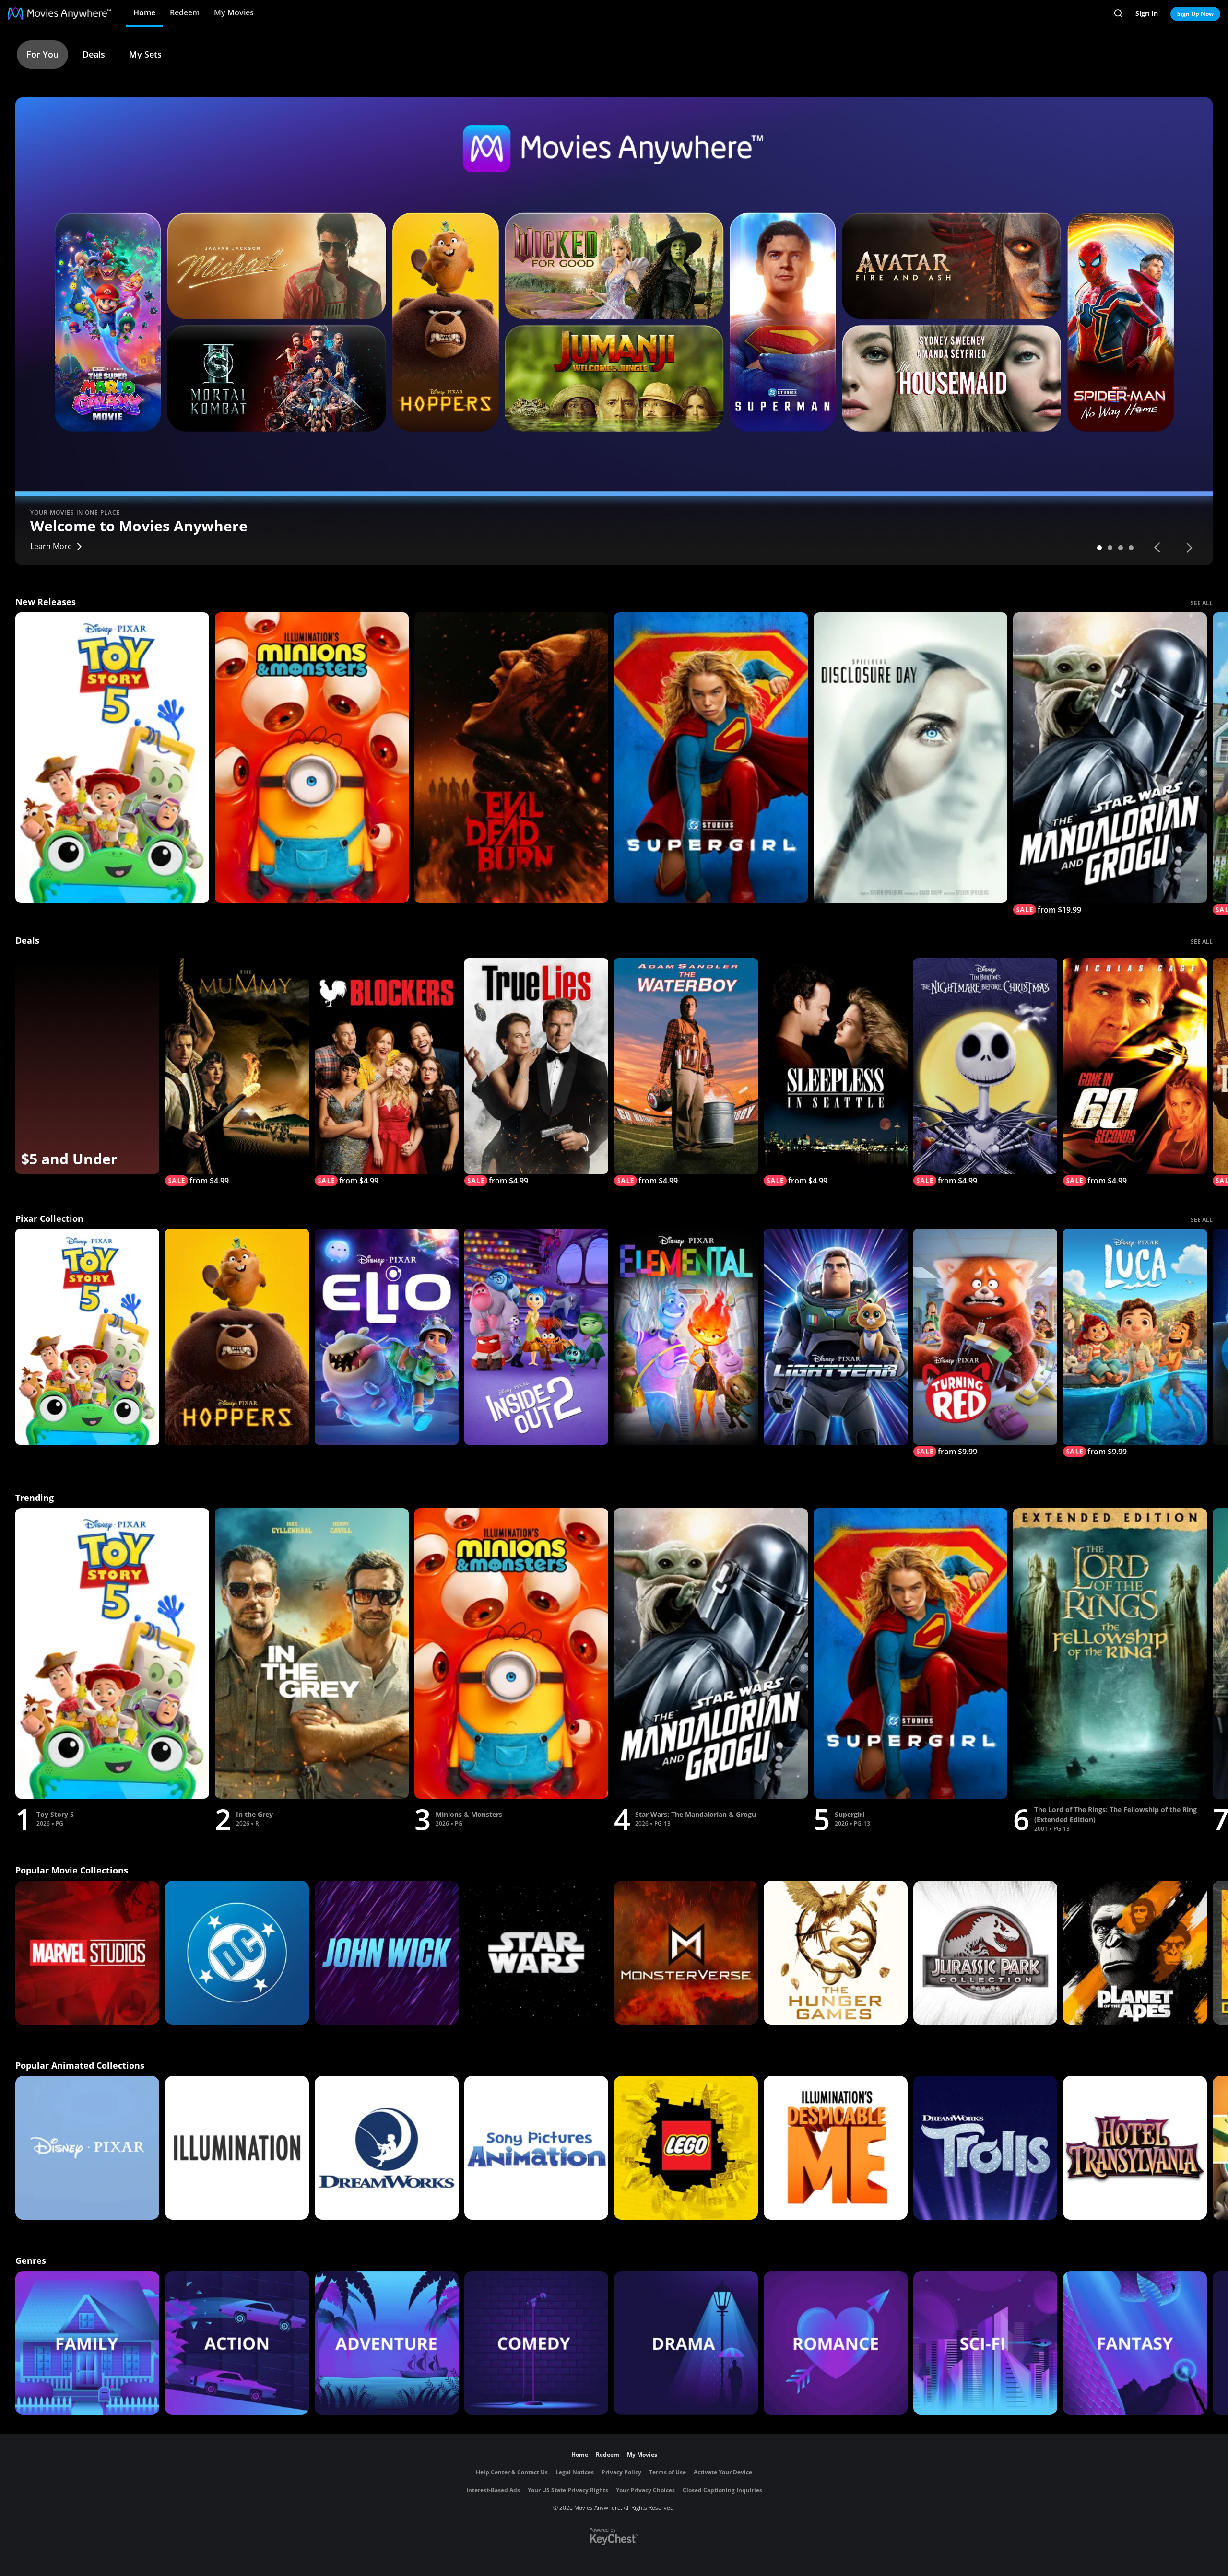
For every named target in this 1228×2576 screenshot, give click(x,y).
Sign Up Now (1195, 14)
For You (42, 54)
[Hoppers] (237, 1337)
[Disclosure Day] (910, 758)
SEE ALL (1202, 603)
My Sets (145, 54)
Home (144, 12)
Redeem (185, 12)
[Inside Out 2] (536, 1337)
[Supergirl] (711, 758)
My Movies (234, 12)
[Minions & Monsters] (312, 758)
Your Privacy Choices (645, 2490)
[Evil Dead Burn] (511, 758)
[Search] (1118, 13)
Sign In (1147, 13)
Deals (94, 54)
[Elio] (387, 1337)
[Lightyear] (836, 1337)
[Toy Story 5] (112, 758)
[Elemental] (686, 1337)
